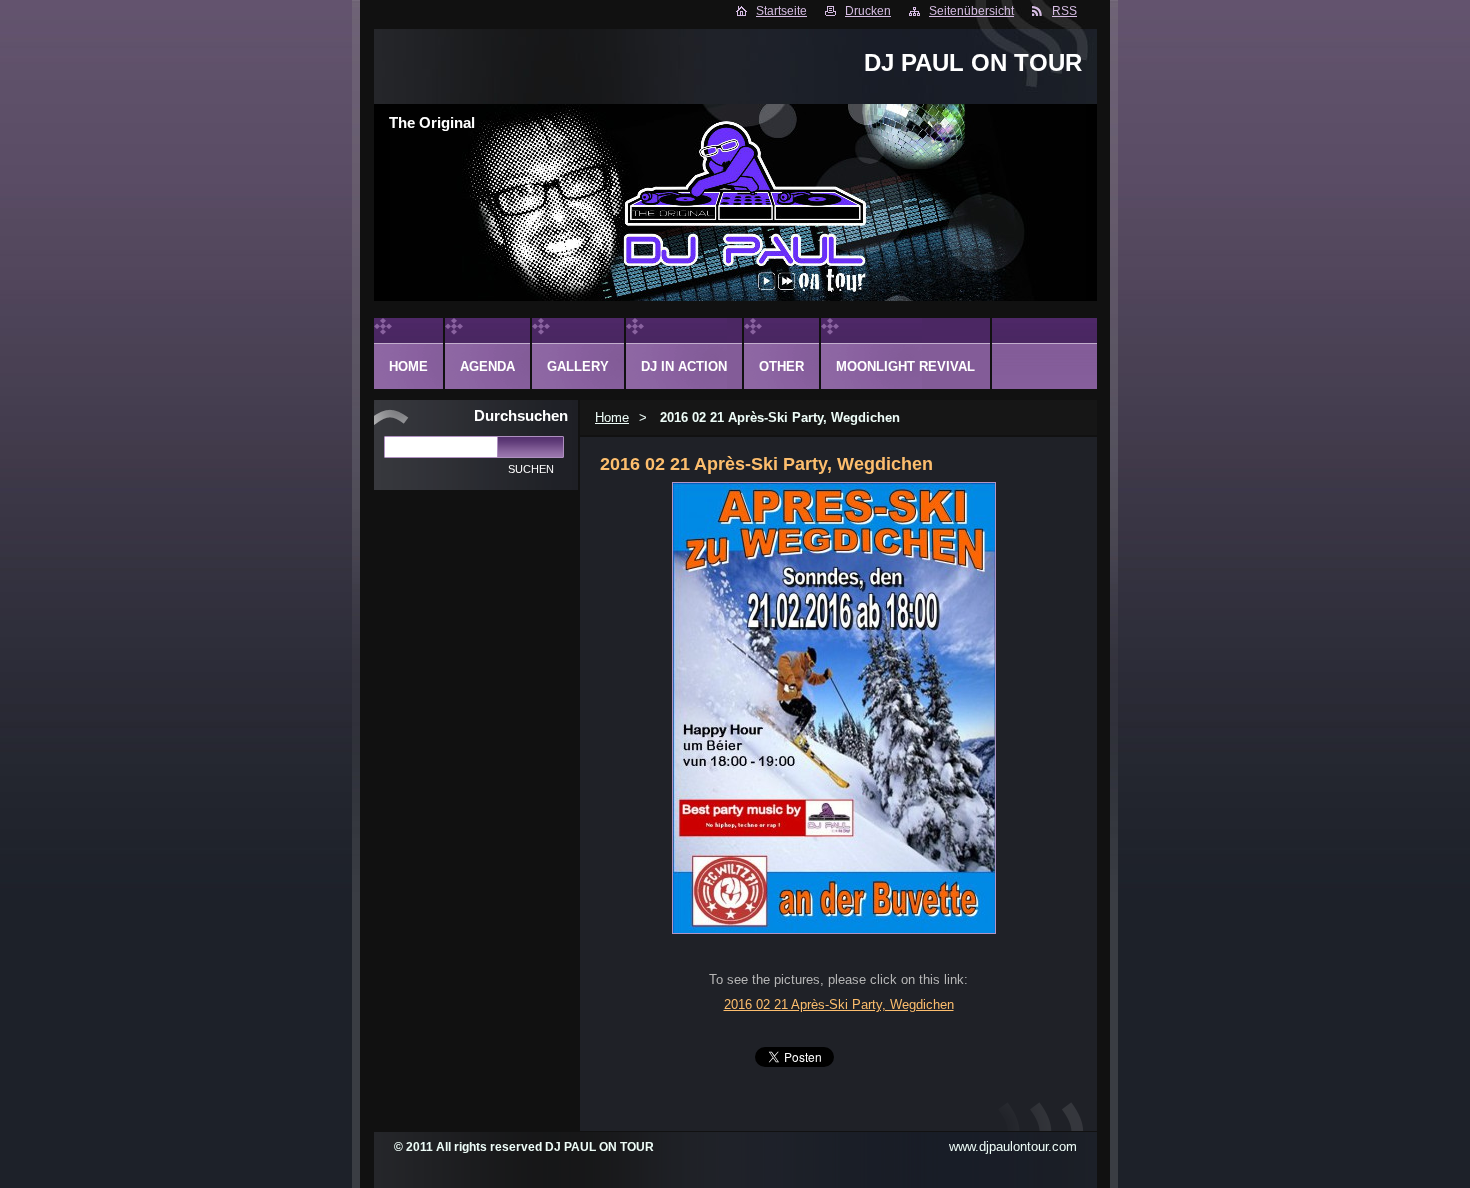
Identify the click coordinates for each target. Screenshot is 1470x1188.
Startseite (781, 11)
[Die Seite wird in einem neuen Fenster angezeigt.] (834, 929)
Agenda (487, 366)
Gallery (578, 366)
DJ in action (684, 366)
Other (781, 366)
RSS (1064, 11)
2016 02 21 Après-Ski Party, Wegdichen (839, 1004)
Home (612, 417)
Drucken (868, 11)
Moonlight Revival (905, 366)
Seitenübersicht (971, 11)
